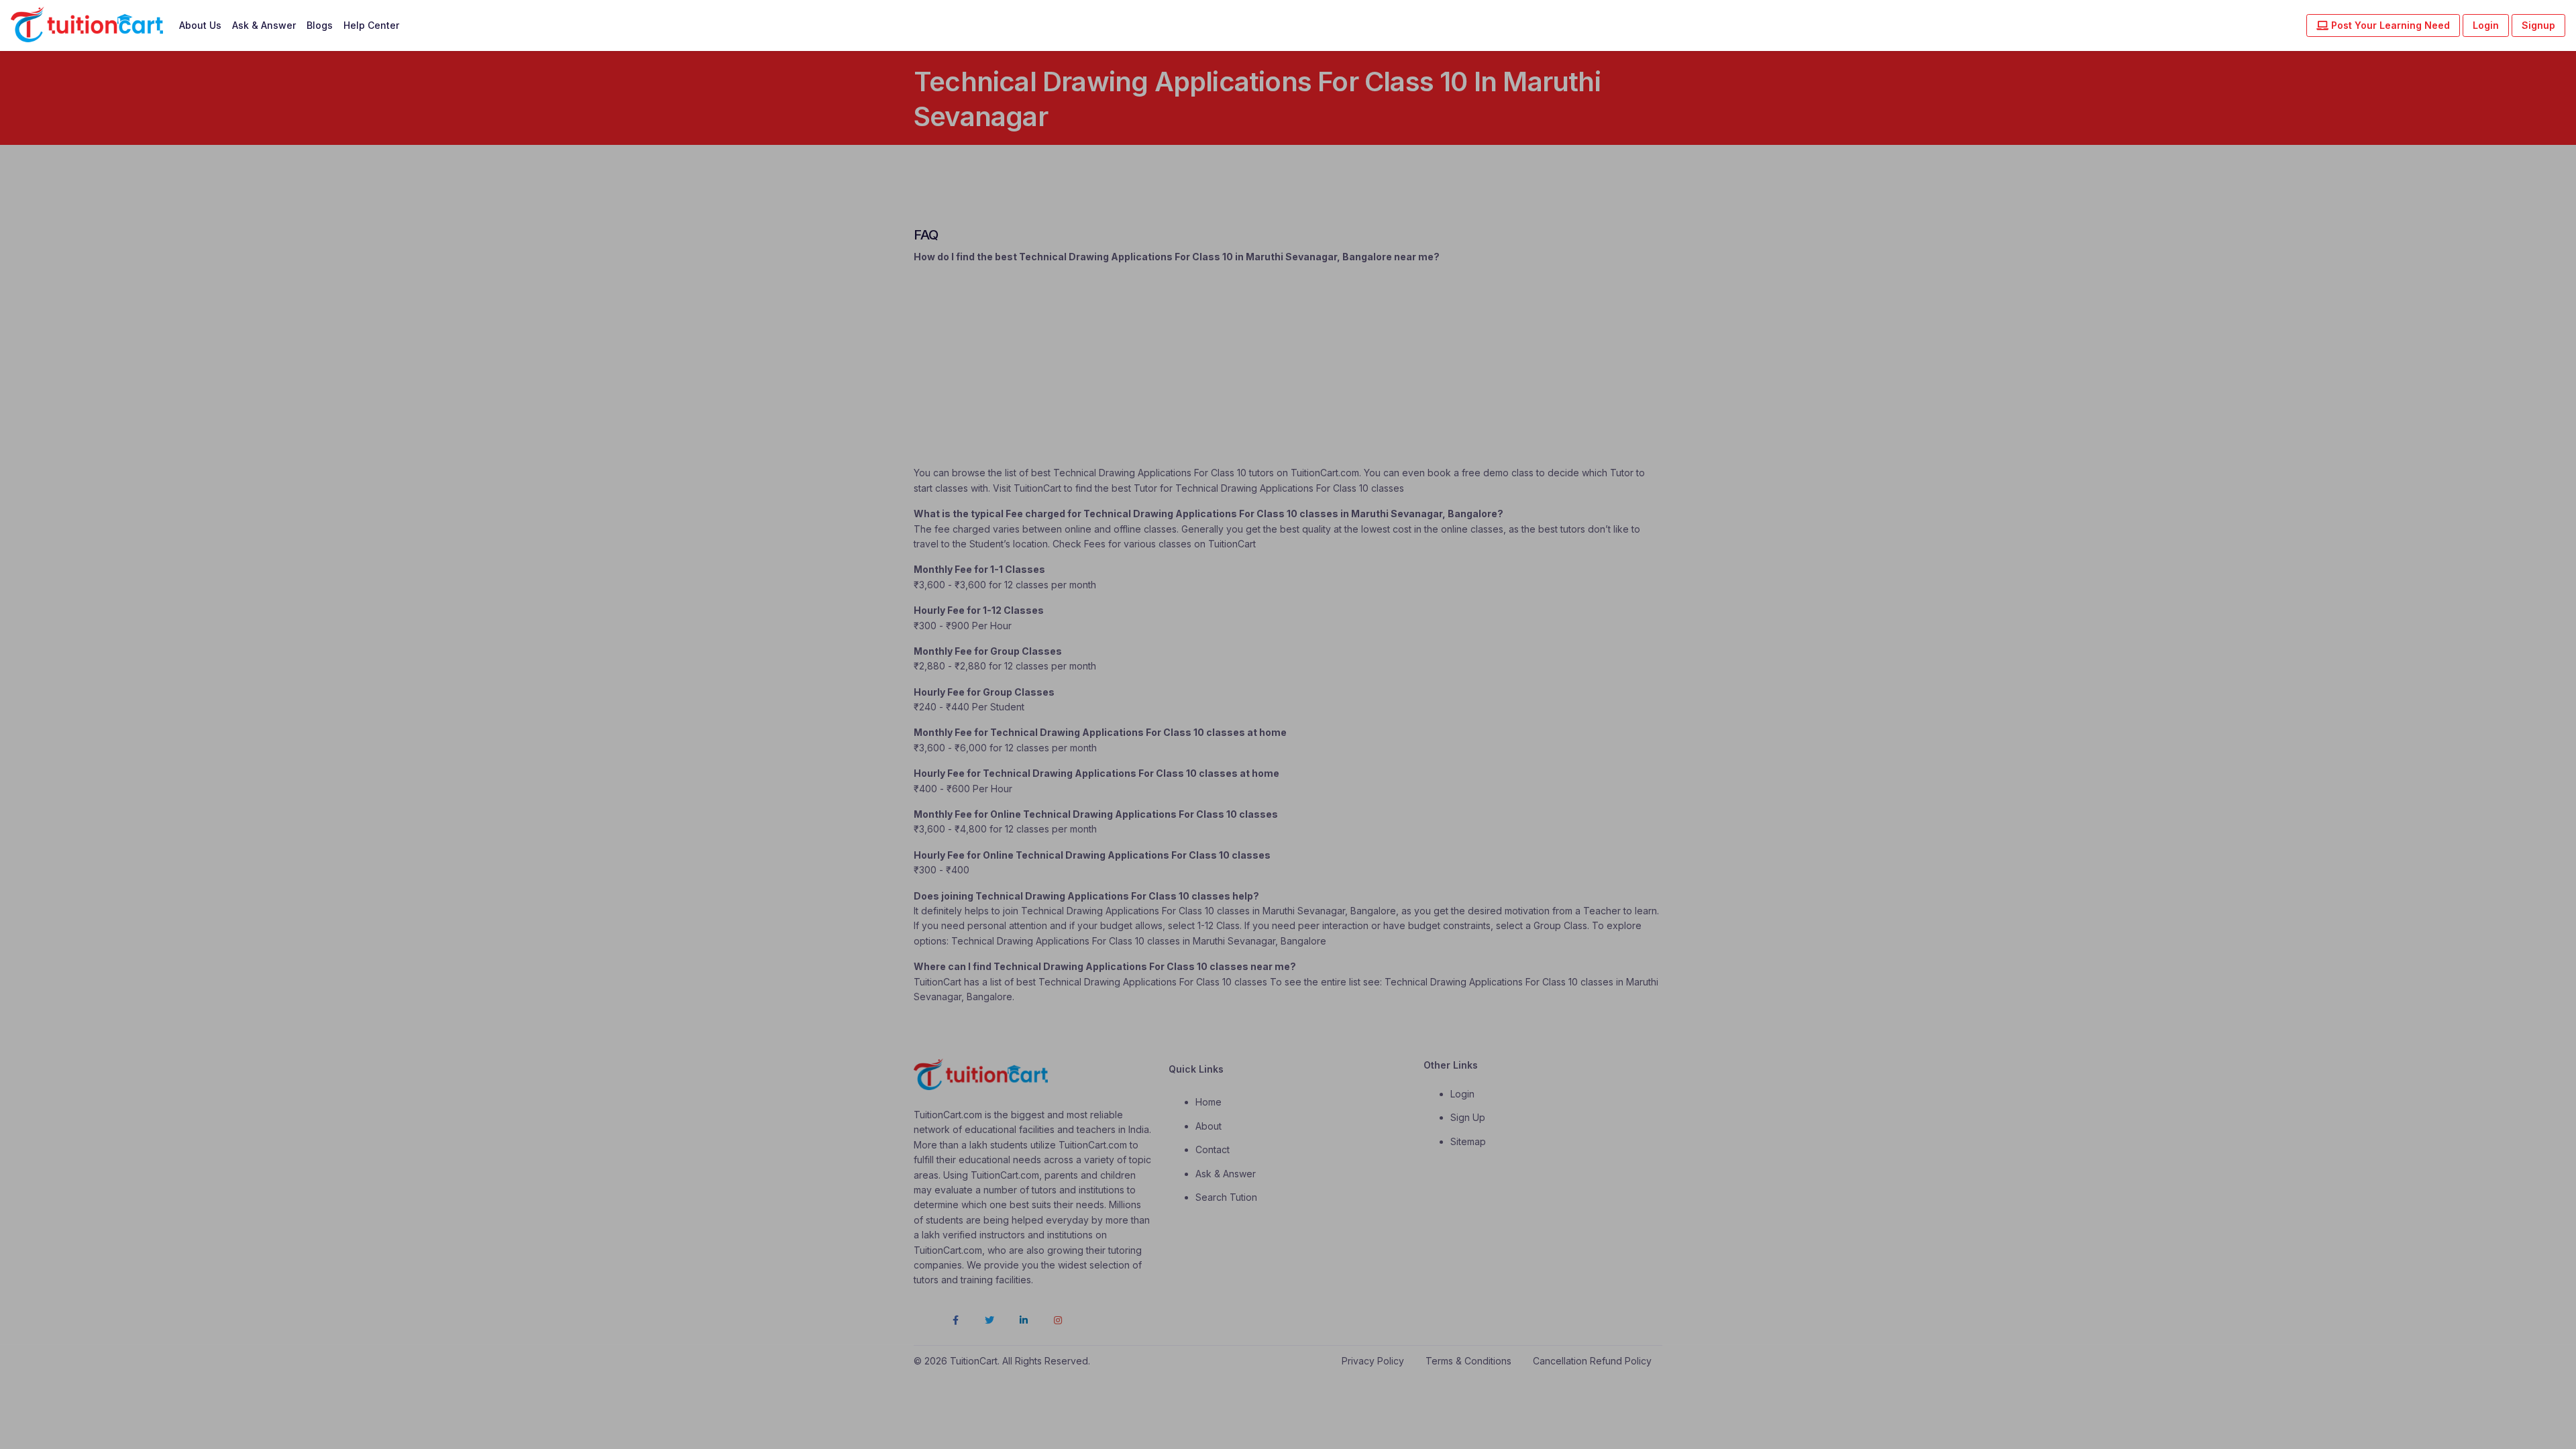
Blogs (320, 25)
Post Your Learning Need (2389, 25)
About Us (200, 25)
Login (2486, 25)
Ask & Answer (264, 25)
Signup (2538, 25)
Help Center (371, 25)
